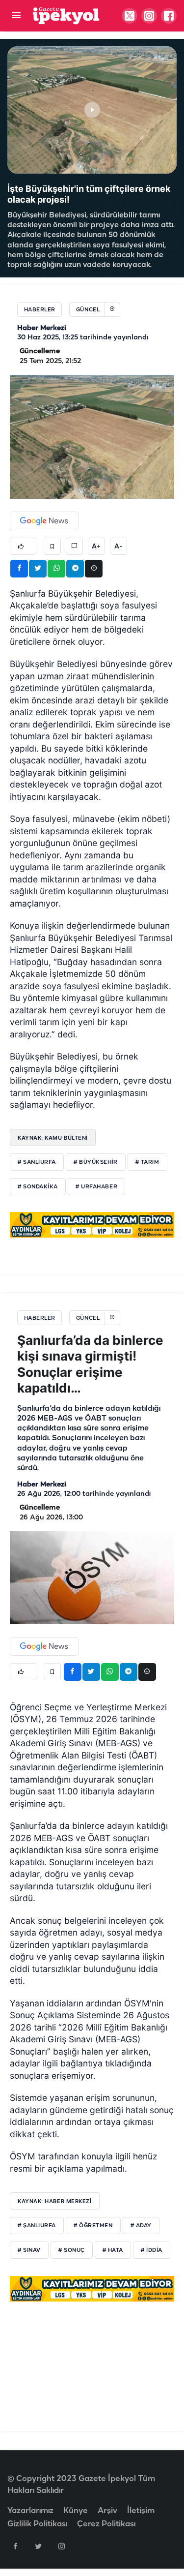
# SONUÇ (72, 2250)
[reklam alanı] (92, 1225)
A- (118, 546)
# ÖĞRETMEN (93, 2226)
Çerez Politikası (106, 2524)
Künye (76, 2511)
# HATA (113, 2250)
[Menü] (16, 16)
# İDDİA (152, 2250)
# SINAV (29, 2250)
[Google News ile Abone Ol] (44, 521)
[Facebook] (15, 2546)
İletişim (141, 2511)
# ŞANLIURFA (37, 2226)
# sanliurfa (37, 1162)
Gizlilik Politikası (37, 2524)
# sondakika (38, 1187)
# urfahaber (96, 1187)
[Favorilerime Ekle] (52, 546)
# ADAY (141, 2226)
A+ (96, 546)
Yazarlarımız (30, 2511)
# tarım (147, 1162)
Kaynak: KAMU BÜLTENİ (53, 1138)
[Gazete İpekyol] (66, 15)
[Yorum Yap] (74, 546)
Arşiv (107, 2511)
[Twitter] (38, 2546)
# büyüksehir (96, 1162)
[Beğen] (23, 546)
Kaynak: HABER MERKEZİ (55, 2201)
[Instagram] (61, 2546)
